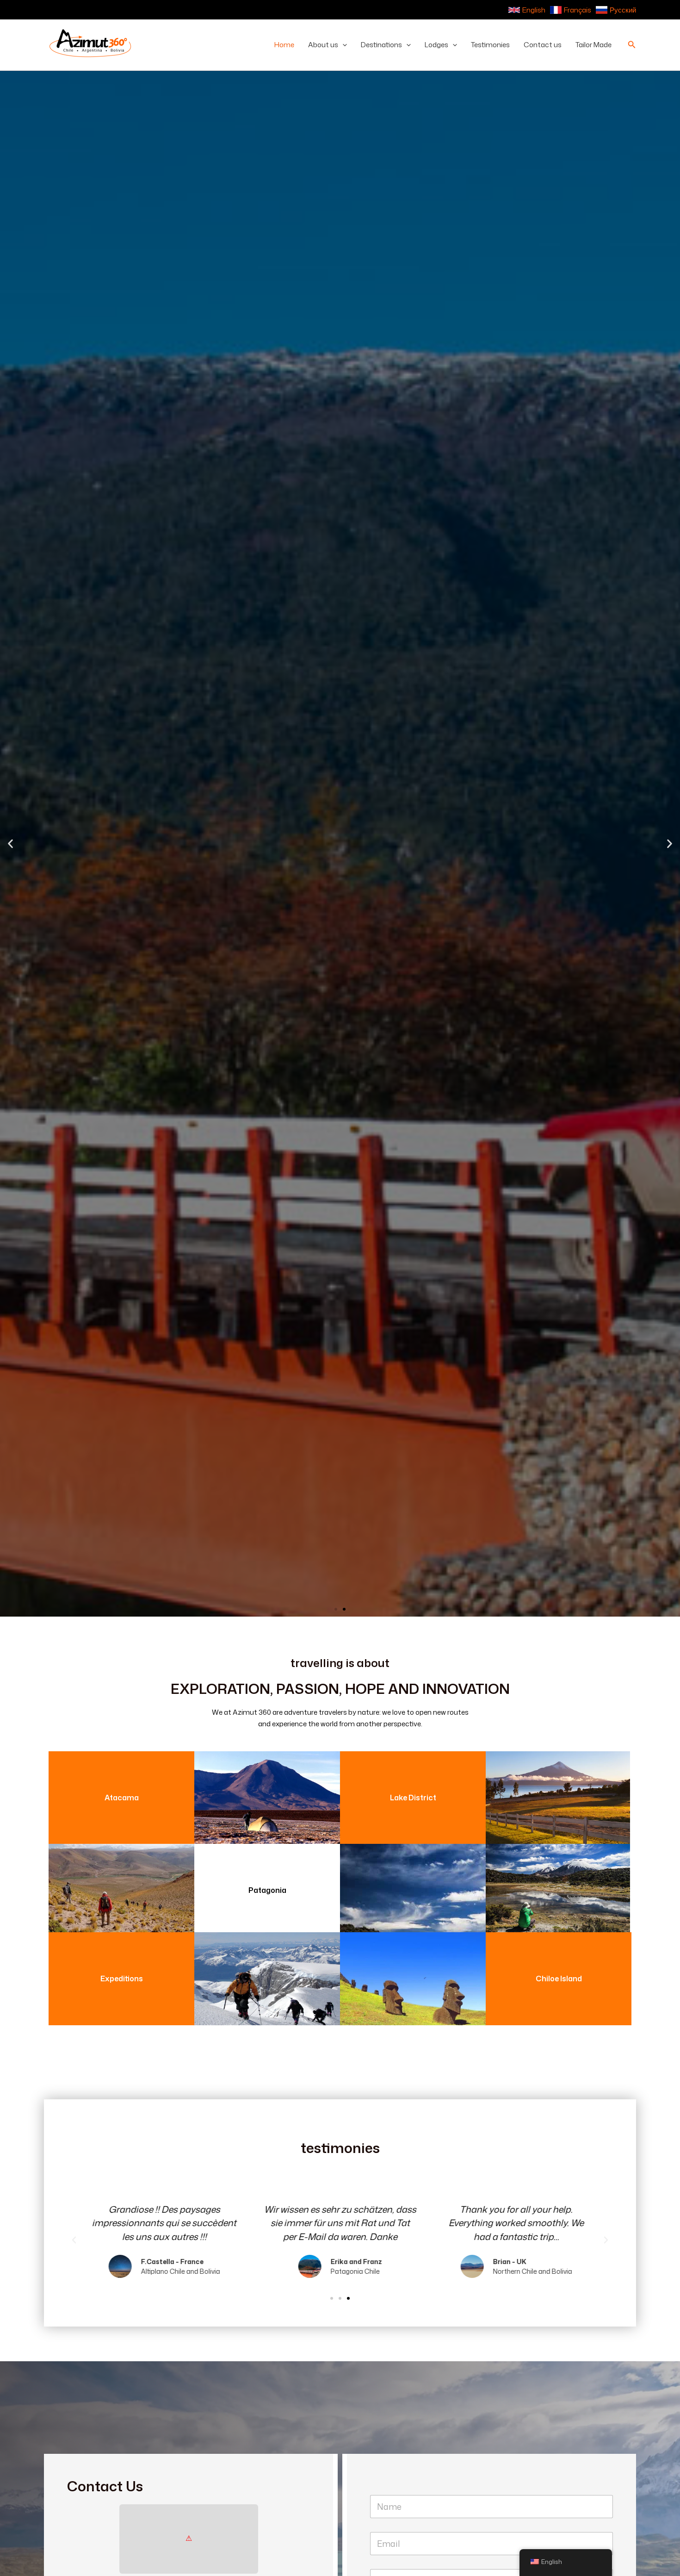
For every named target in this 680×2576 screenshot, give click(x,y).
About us (323, 45)
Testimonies (490, 45)
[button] (343, 45)
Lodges (436, 45)
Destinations (381, 45)
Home (284, 45)
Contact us (543, 45)
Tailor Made (593, 45)
